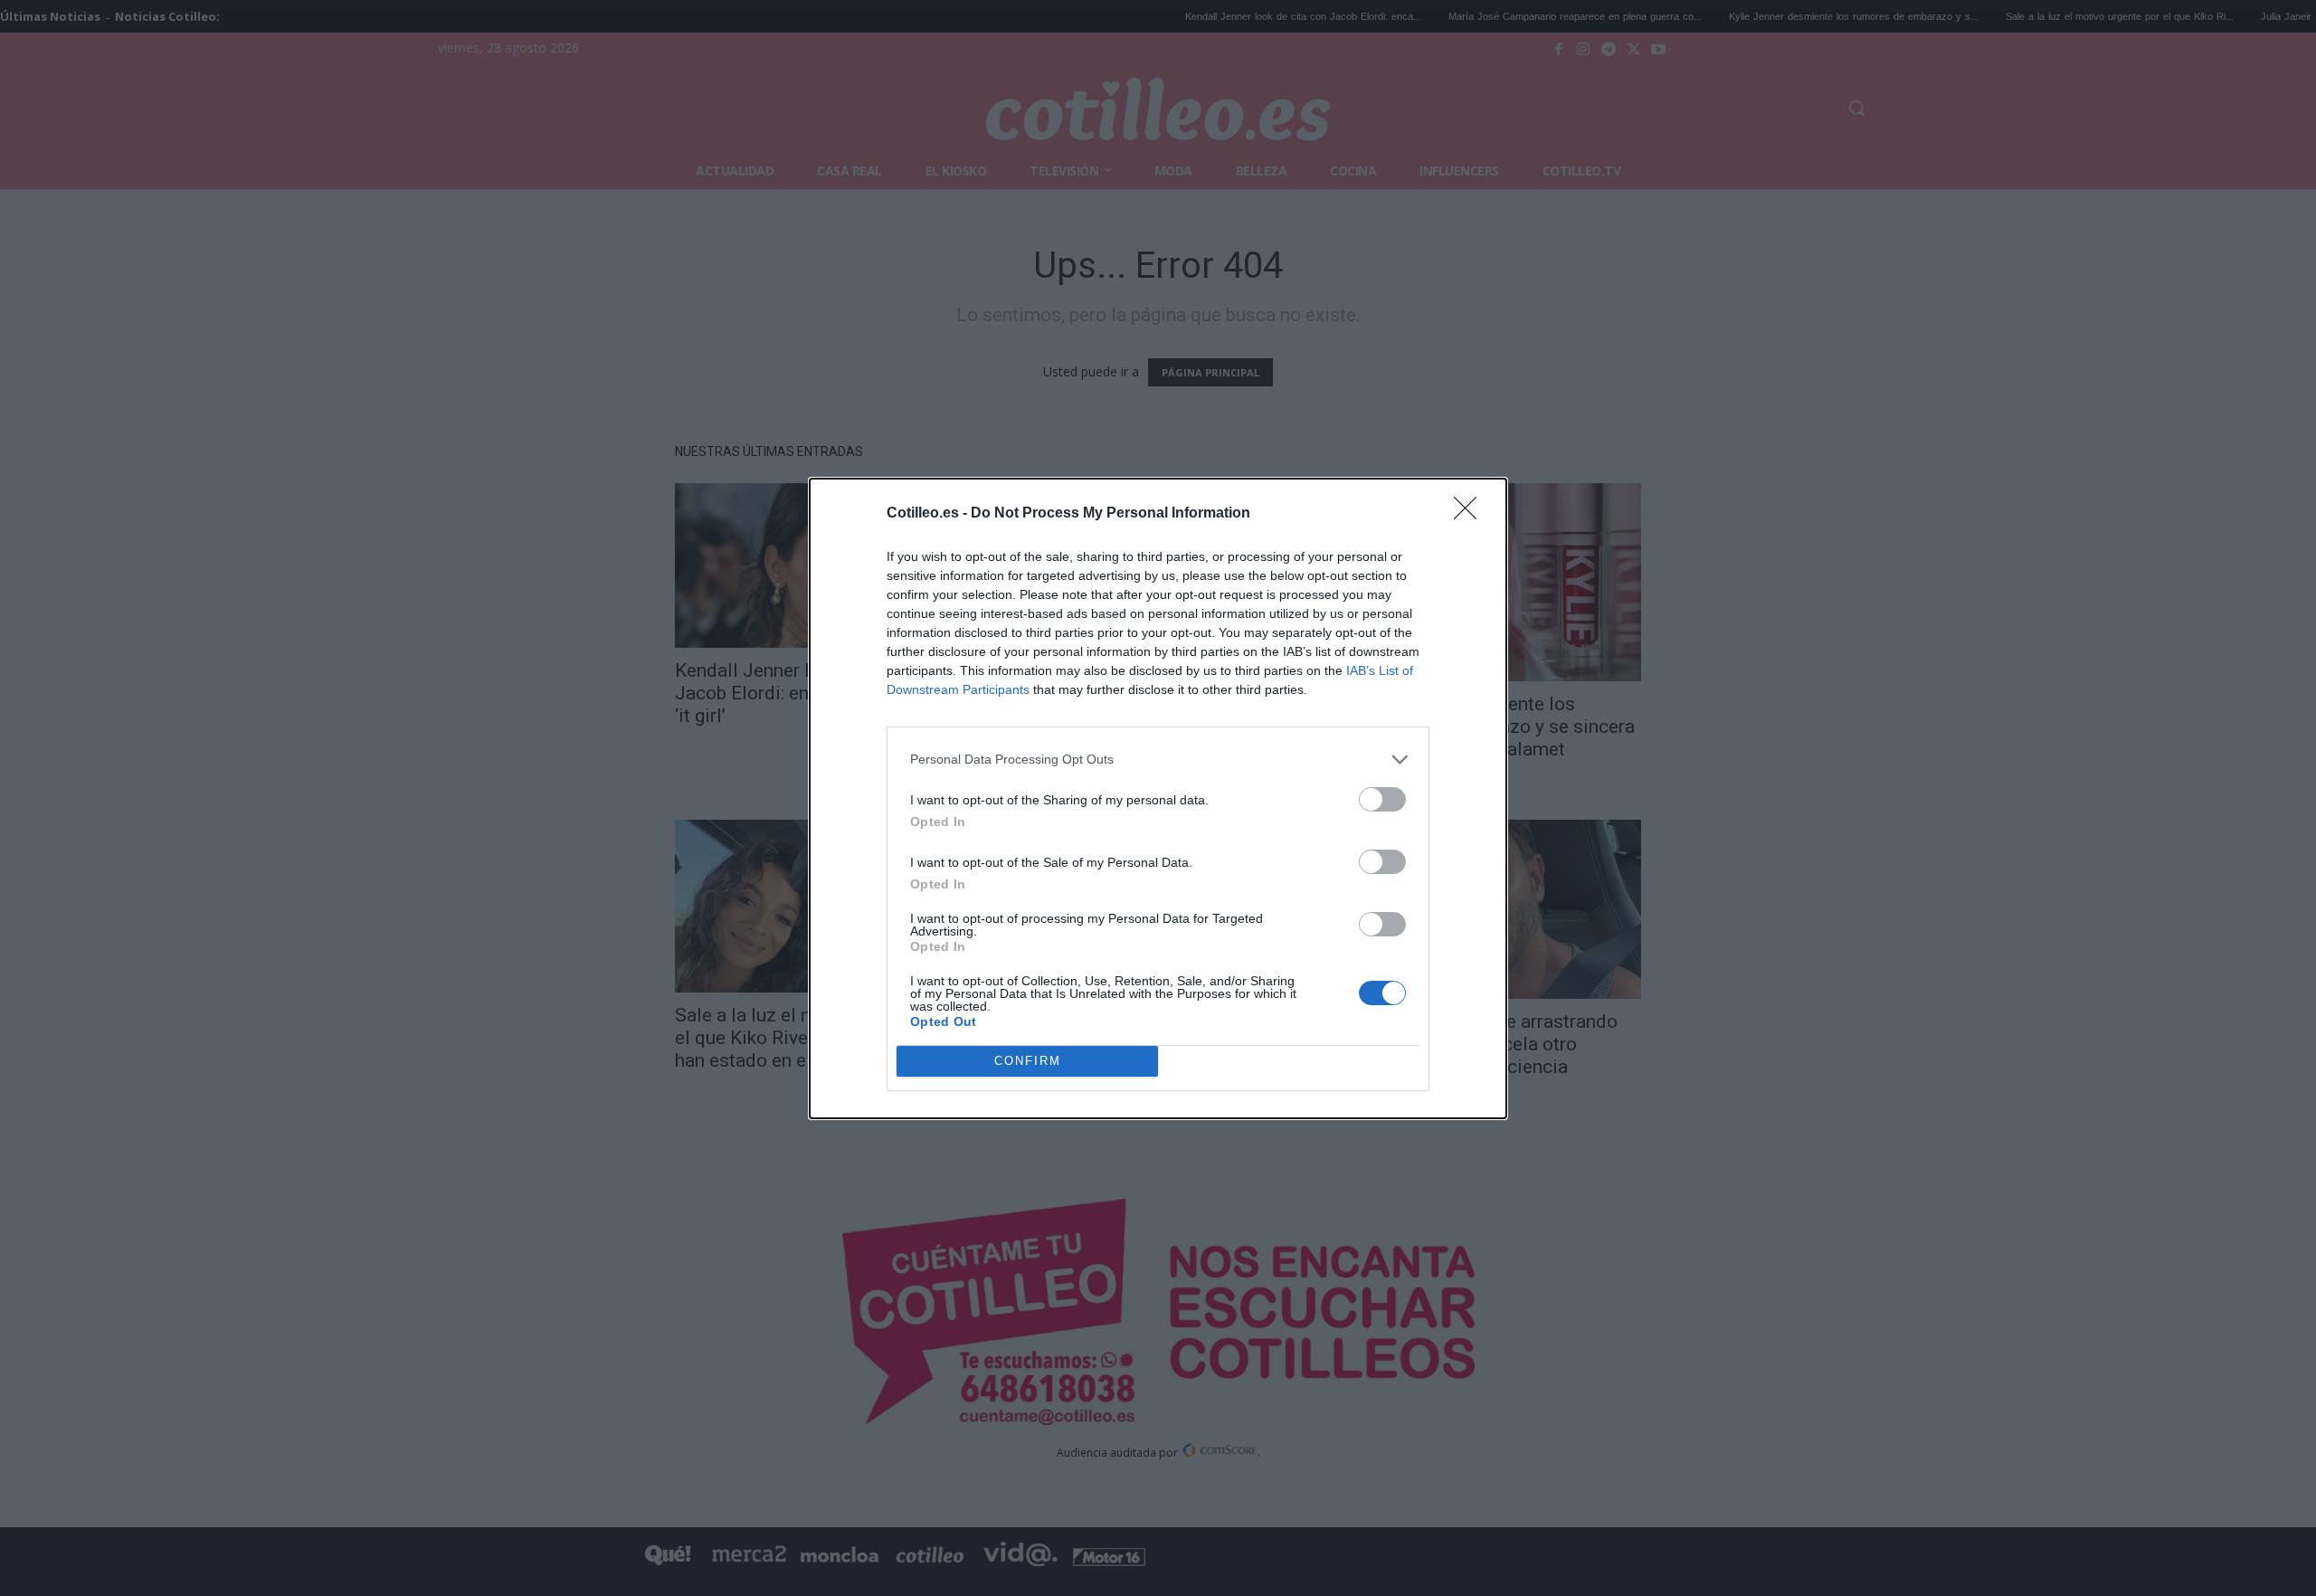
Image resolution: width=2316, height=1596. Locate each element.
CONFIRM (1028, 1061)
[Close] (1471, 514)
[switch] (1382, 799)
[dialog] (1158, 798)
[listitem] (1158, 760)
